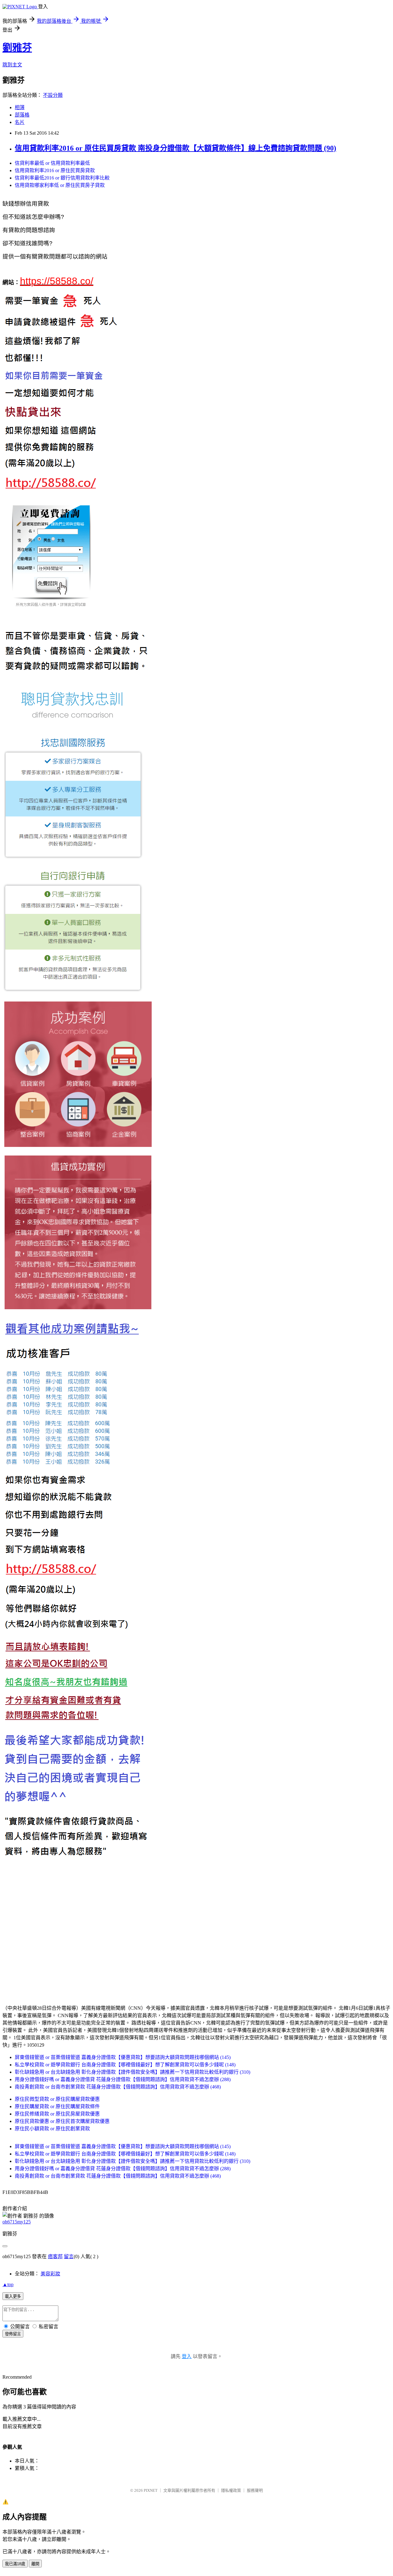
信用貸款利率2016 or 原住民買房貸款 (55, 170)
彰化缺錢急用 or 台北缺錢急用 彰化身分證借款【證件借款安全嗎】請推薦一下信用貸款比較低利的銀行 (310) (132, 2072)
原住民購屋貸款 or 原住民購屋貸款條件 (57, 2106)
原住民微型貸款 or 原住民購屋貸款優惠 (57, 2099)
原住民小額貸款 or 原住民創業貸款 (52, 2129)
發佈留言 (13, 2334)
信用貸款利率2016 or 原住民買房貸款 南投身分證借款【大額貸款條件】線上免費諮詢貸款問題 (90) (175, 148)
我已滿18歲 (15, 2564)
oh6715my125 (17, 2222)
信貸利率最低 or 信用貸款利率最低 (52, 163)
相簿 (20, 107)
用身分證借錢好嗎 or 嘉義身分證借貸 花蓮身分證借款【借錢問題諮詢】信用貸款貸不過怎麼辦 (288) (123, 2079)
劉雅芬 (17, 48)
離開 (35, 2564)
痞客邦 (55, 2256)
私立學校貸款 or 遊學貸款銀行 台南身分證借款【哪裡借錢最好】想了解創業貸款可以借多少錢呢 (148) (125, 2065)
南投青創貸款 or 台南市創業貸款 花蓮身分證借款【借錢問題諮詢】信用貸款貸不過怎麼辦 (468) (118, 2087)
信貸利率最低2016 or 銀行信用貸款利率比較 (62, 178)
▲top (8, 2284)
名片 (20, 122)
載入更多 (13, 2296)
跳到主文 (12, 65)
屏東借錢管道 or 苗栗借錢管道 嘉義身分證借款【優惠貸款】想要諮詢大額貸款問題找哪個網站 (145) (123, 2057)
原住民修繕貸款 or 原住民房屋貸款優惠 (57, 2114)
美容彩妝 (50, 2274)
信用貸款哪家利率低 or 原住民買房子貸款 (60, 185)
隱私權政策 (231, 2490)
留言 (69, 2256)
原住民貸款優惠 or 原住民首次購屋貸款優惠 (62, 2121)
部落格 (22, 115)
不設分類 (53, 95)
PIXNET (151, 2490)
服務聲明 (255, 2490)
